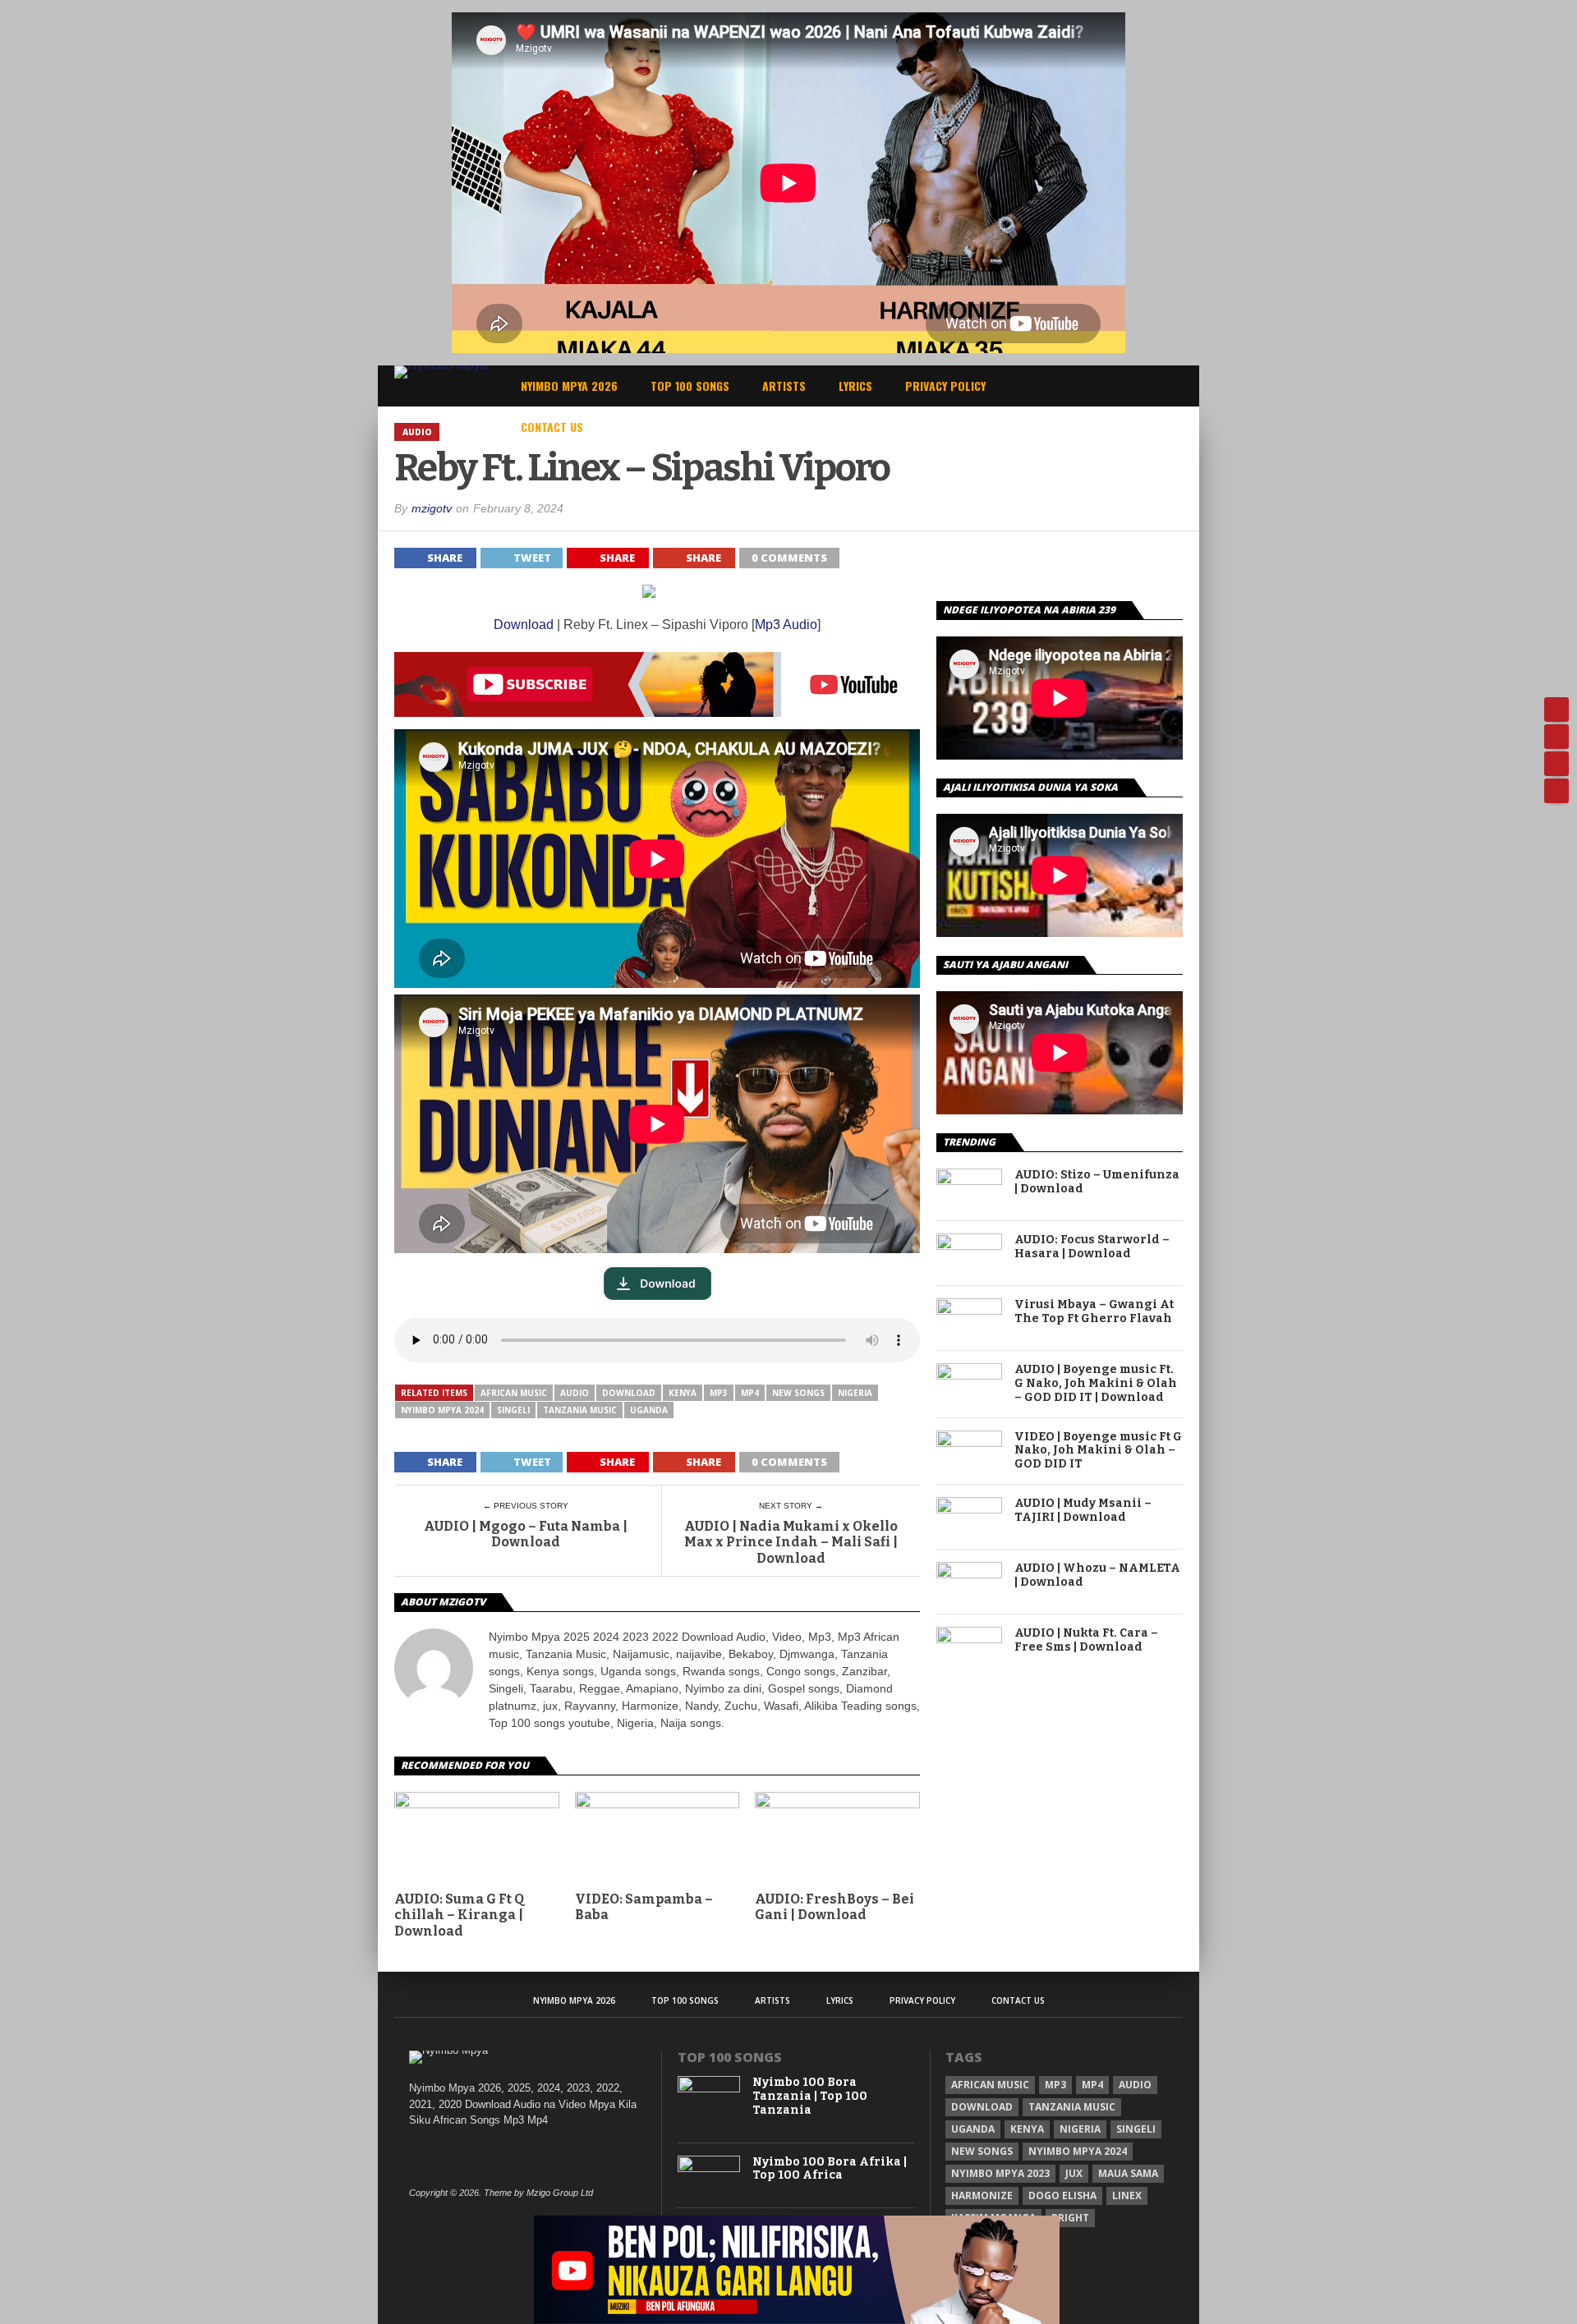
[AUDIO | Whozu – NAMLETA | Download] (969, 1574)
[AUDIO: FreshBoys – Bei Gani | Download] (837, 1804)
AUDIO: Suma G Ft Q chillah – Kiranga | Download (459, 1915)
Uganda (649, 1410)
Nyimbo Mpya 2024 (442, 1410)
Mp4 (750, 1393)
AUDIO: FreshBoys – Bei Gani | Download (834, 1907)
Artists (784, 386)
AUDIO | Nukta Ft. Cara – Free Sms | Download (1086, 1640)
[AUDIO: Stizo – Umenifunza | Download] (969, 1180)
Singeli (513, 1410)
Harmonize (982, 2195)
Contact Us (552, 427)
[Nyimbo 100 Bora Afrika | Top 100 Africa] (709, 2168)
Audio (575, 1393)
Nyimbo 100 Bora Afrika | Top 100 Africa (830, 2169)
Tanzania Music (580, 1410)
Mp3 (719, 1393)
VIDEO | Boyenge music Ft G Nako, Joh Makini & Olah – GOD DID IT (1098, 1451)
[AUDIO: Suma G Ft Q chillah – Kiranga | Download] (477, 1804)
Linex (1127, 2195)
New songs (798, 1393)
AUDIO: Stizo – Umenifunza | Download (1097, 1182)
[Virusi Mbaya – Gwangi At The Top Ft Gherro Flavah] (969, 1310)
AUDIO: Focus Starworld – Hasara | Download (1092, 1247)
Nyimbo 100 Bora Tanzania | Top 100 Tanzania (810, 2097)
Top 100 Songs (690, 386)
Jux (1074, 2173)
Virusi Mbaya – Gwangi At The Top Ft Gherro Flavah (1094, 1312)
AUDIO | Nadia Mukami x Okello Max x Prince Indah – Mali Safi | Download (791, 1542)
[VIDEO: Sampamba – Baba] (657, 1804)
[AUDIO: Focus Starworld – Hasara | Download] (969, 1245)
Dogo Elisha (1062, 2195)
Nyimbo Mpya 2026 (569, 386)
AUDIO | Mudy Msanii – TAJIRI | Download (1083, 1511)
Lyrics (855, 386)
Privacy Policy (945, 386)
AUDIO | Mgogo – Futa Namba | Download (526, 1534)
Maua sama (1128, 2173)
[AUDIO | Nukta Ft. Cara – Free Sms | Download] (969, 1639)
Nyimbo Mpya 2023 (1000, 2173)
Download (524, 625)
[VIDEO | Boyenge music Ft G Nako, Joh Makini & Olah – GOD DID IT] (969, 1442)
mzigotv (432, 508)
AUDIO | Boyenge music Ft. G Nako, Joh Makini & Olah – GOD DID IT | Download (1096, 1384)
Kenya (683, 1393)
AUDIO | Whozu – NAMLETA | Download (1097, 1575)
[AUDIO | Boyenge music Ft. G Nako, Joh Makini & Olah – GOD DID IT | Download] (969, 1375)
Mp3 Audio (786, 625)
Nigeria (855, 1393)
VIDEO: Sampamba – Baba (644, 1907)
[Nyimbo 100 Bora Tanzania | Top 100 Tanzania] (709, 2089)
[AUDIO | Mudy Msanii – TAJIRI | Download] (969, 1509)
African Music (514, 1393)
